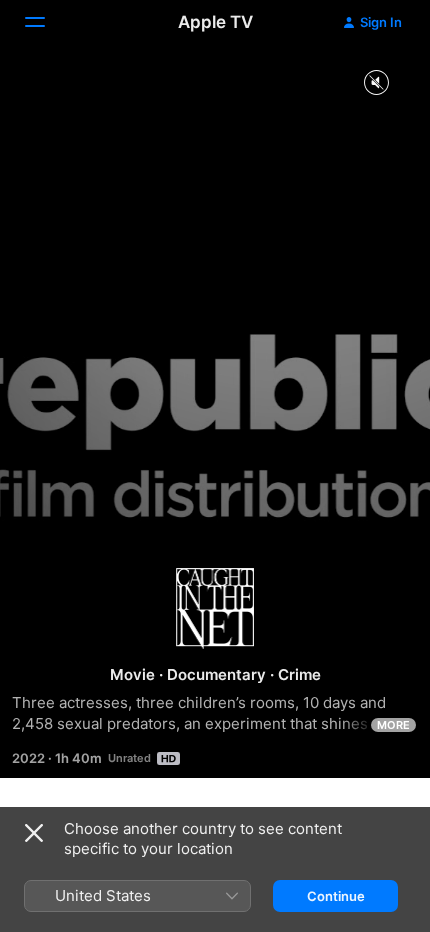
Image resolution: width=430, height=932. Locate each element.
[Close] (34, 833)
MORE (393, 725)
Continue (336, 896)
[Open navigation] (47, 22)
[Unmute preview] (376, 83)
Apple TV (215, 22)
